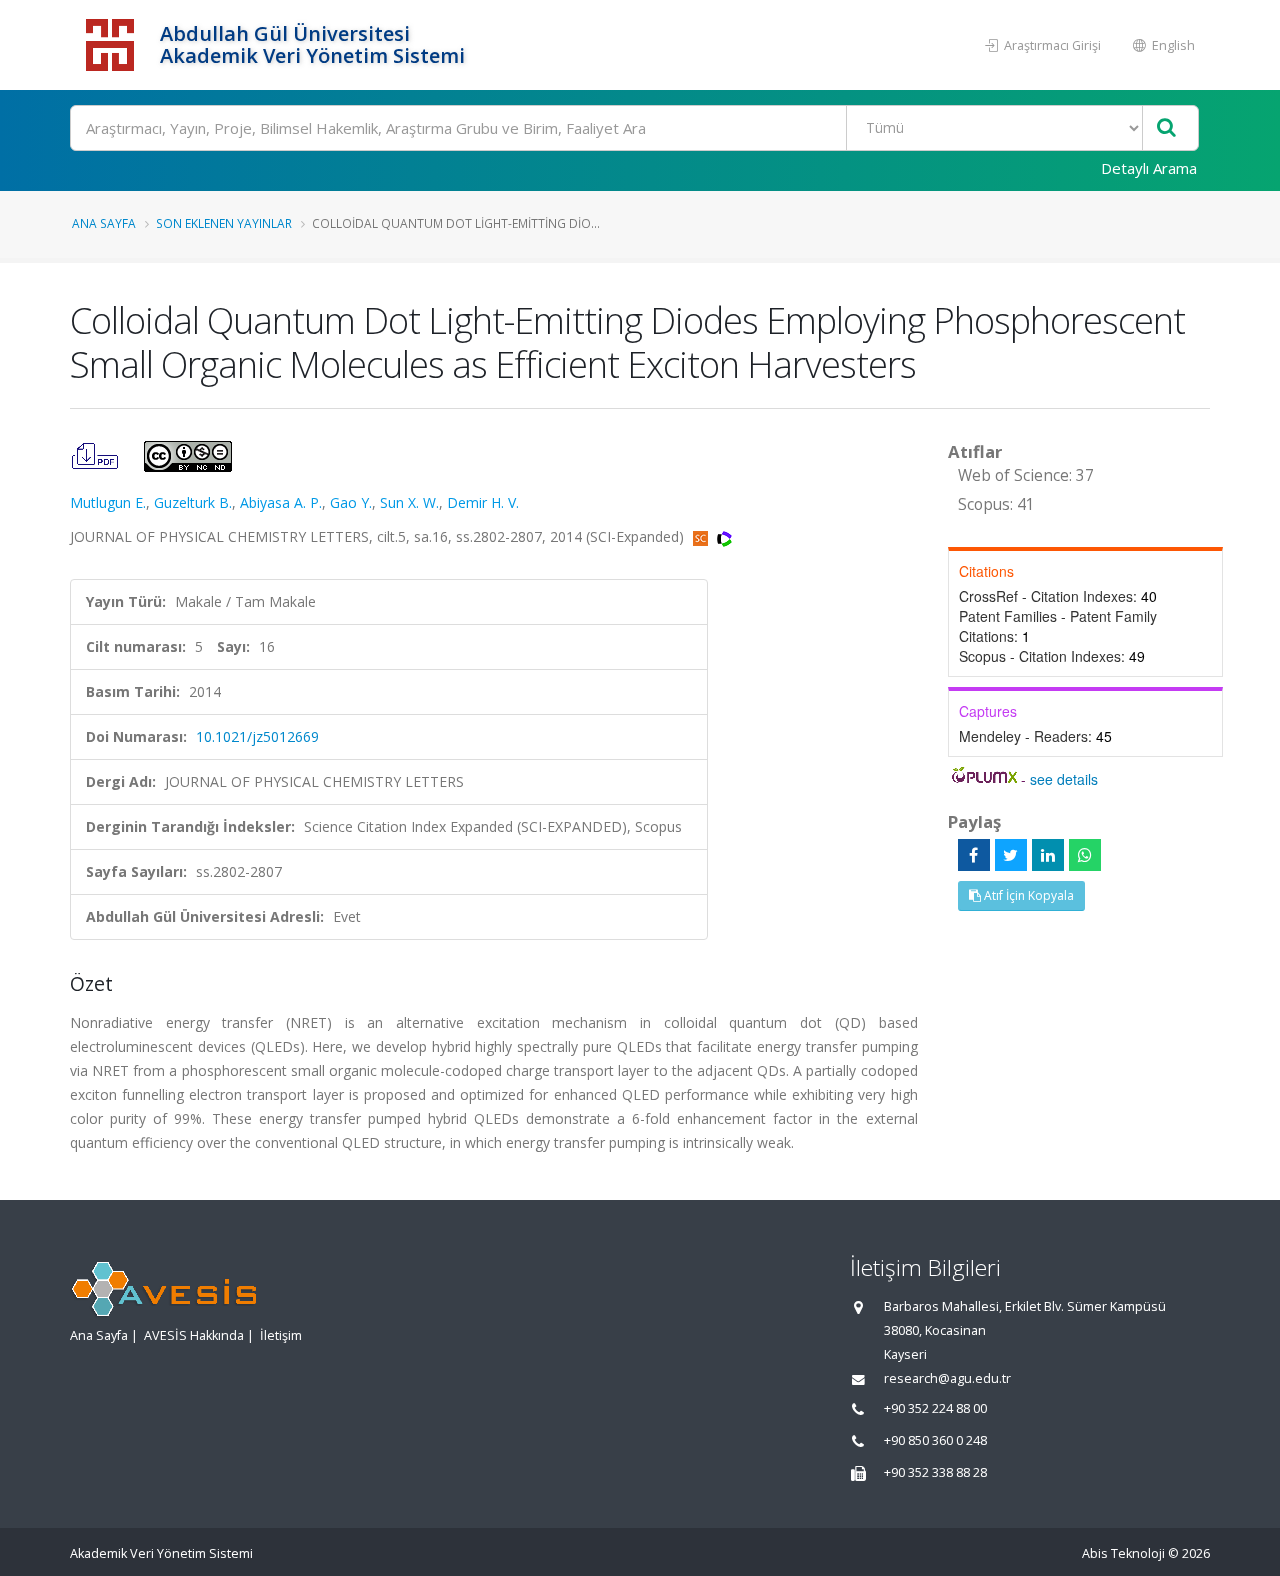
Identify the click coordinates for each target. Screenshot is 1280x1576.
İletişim (281, 1335)
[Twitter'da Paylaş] (1011, 855)
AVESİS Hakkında (194, 1335)
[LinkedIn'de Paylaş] (1048, 855)
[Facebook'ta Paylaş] (974, 855)
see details (1064, 779)
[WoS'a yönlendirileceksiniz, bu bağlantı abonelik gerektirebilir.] (724, 536)
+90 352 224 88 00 (935, 1408)
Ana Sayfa (104, 223)
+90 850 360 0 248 (935, 1440)
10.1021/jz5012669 (257, 736)
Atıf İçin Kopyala (1027, 895)
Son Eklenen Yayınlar (224, 223)
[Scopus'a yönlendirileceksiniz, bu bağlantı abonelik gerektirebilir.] (702, 536)
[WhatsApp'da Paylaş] (1085, 855)
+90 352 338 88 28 (935, 1472)
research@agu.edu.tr (947, 1378)
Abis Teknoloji (1123, 1553)
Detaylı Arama (1149, 168)
